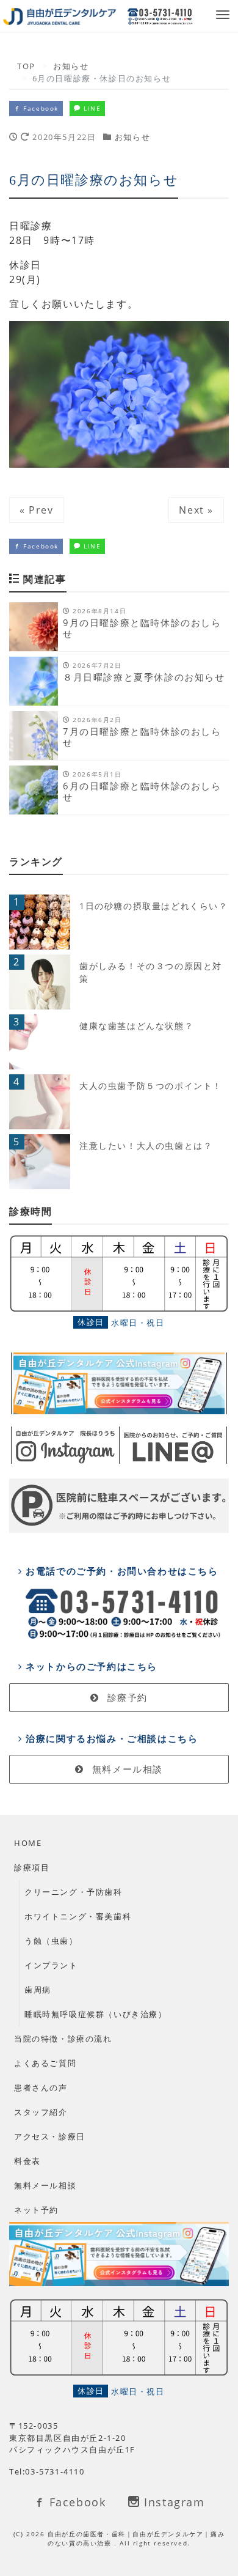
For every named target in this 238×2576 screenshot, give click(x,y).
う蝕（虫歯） (51, 1941)
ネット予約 (36, 2210)
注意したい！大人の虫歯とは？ (146, 1146)
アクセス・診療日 (50, 2136)
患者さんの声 (41, 2087)
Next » (196, 510)
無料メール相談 (126, 1769)
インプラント (51, 1965)
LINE (91, 108)
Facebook (40, 108)
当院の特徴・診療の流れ (63, 2039)
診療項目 (32, 1867)
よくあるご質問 (45, 2063)
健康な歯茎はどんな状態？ (136, 1026)
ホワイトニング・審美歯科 (78, 1916)
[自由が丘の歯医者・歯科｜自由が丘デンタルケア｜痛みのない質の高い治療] (60, 16)
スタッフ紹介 (41, 2112)
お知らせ (132, 137)
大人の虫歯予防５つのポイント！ (151, 1086)
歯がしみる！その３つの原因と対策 (151, 972)
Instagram (173, 2502)
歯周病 (38, 1990)
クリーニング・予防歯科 (74, 1892)
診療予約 (126, 1697)
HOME (28, 1843)
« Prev (37, 510)
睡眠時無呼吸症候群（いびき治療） (96, 2014)
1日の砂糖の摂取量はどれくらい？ (154, 906)
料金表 (27, 2161)
